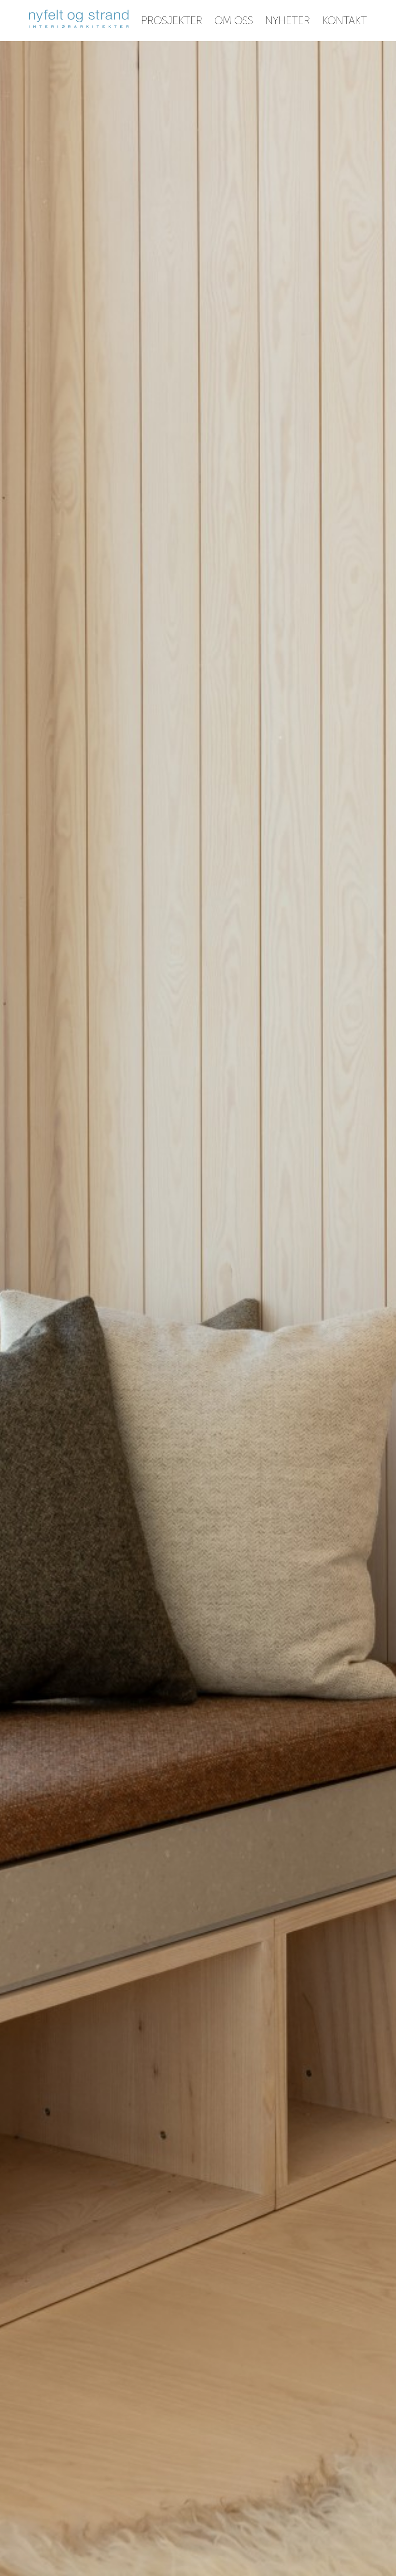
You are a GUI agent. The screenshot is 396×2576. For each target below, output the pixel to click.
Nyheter (288, 21)
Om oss (234, 21)
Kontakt (345, 21)
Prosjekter (172, 21)
